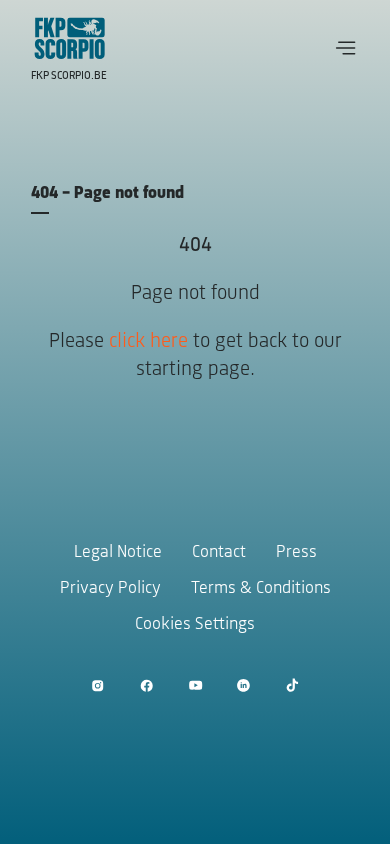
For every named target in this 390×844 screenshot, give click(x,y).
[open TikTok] (292, 685)
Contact (219, 553)
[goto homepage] (70, 38)
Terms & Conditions (261, 589)
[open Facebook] (146, 685)
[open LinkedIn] (243, 685)
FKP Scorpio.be (69, 76)
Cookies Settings (195, 625)
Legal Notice (118, 553)
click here (148, 341)
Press (296, 553)
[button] (346, 48)
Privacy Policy (110, 589)
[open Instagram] (97, 685)
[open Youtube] (195, 685)
